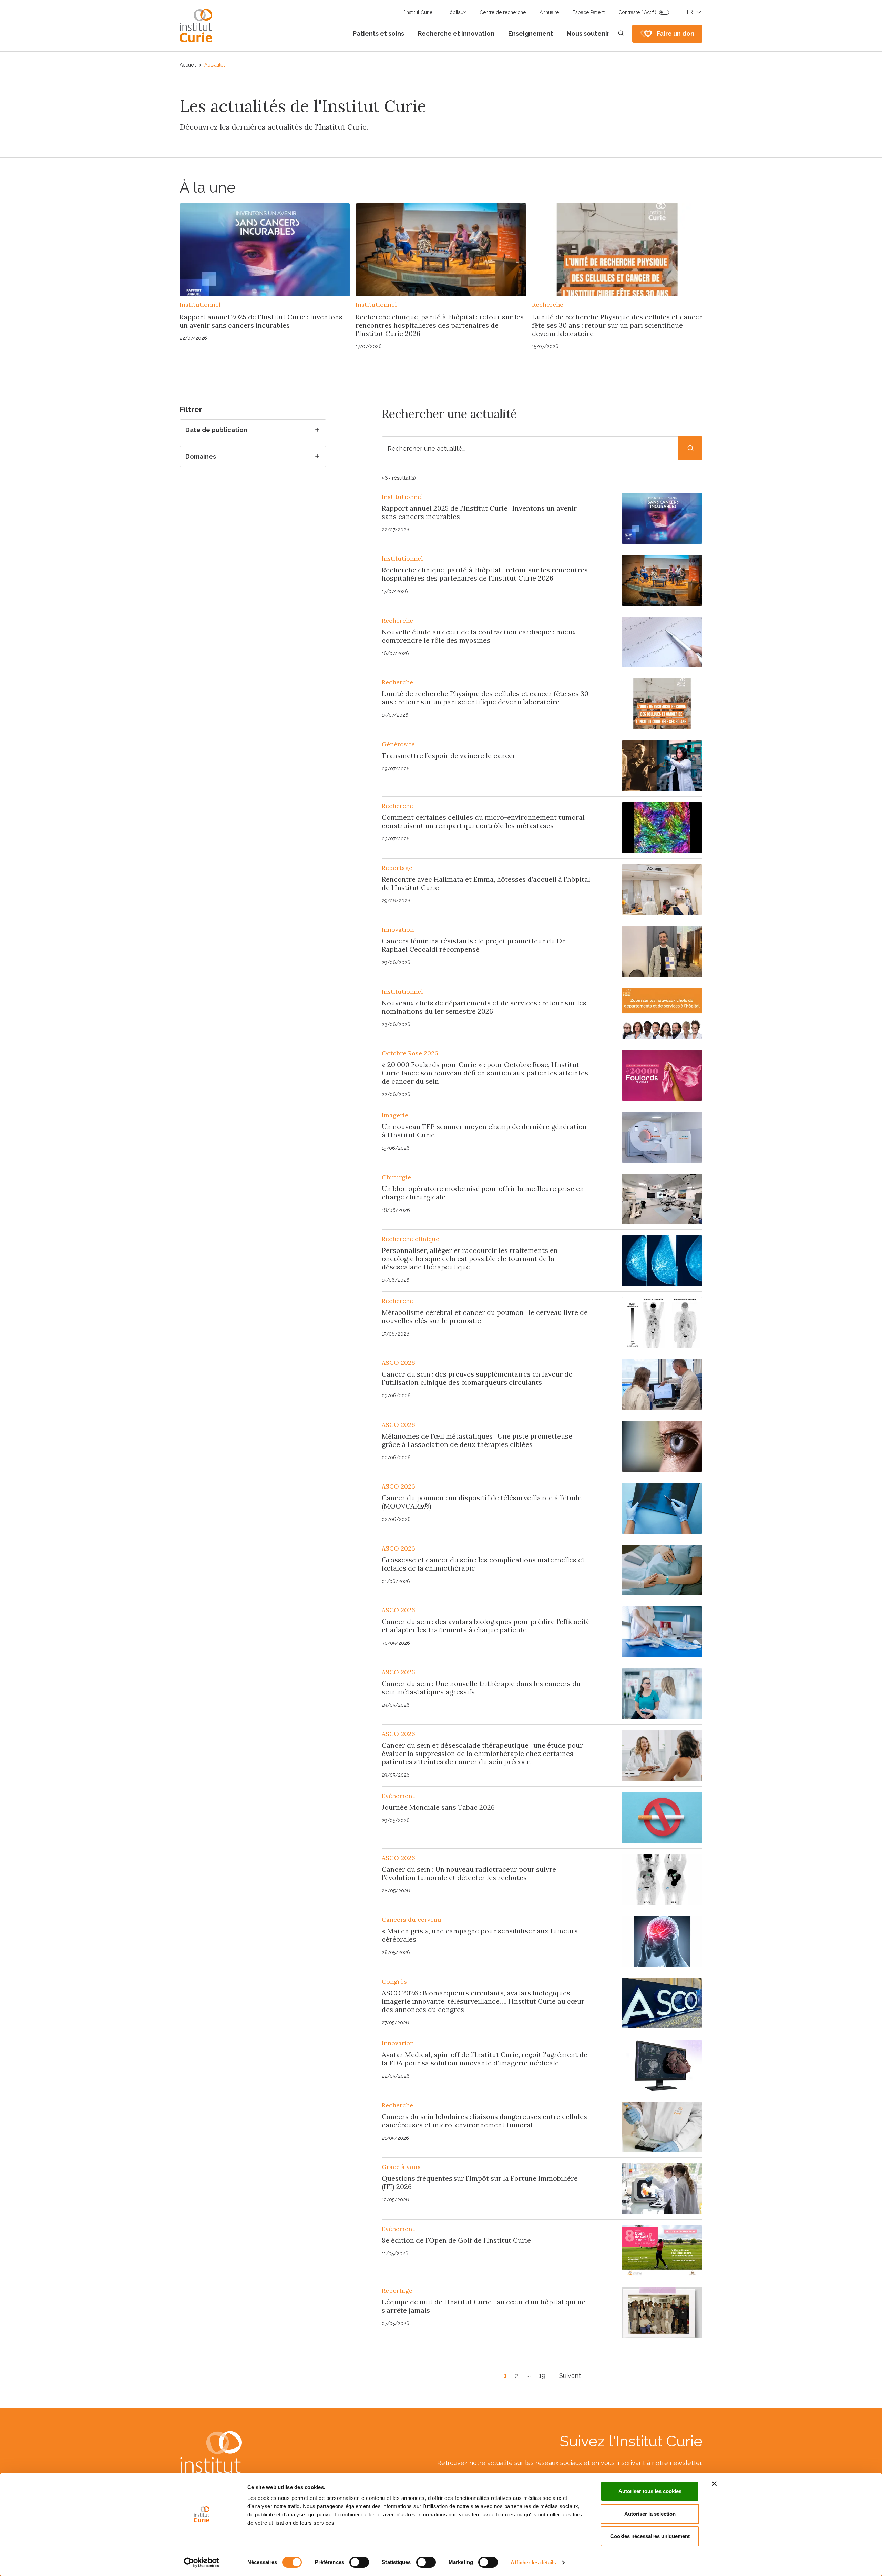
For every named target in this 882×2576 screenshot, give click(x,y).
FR (690, 12)
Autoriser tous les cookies (650, 2491)
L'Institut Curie (417, 12)
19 (542, 2376)
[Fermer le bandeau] (714, 2484)
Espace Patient (589, 12)
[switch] (359, 2562)
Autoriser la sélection (650, 2514)
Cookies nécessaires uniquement (650, 2536)
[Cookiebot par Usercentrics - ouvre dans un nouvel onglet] (202, 2563)
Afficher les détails (533, 2562)
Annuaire (549, 12)
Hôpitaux (456, 12)
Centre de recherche (503, 12)
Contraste (637, 12)
